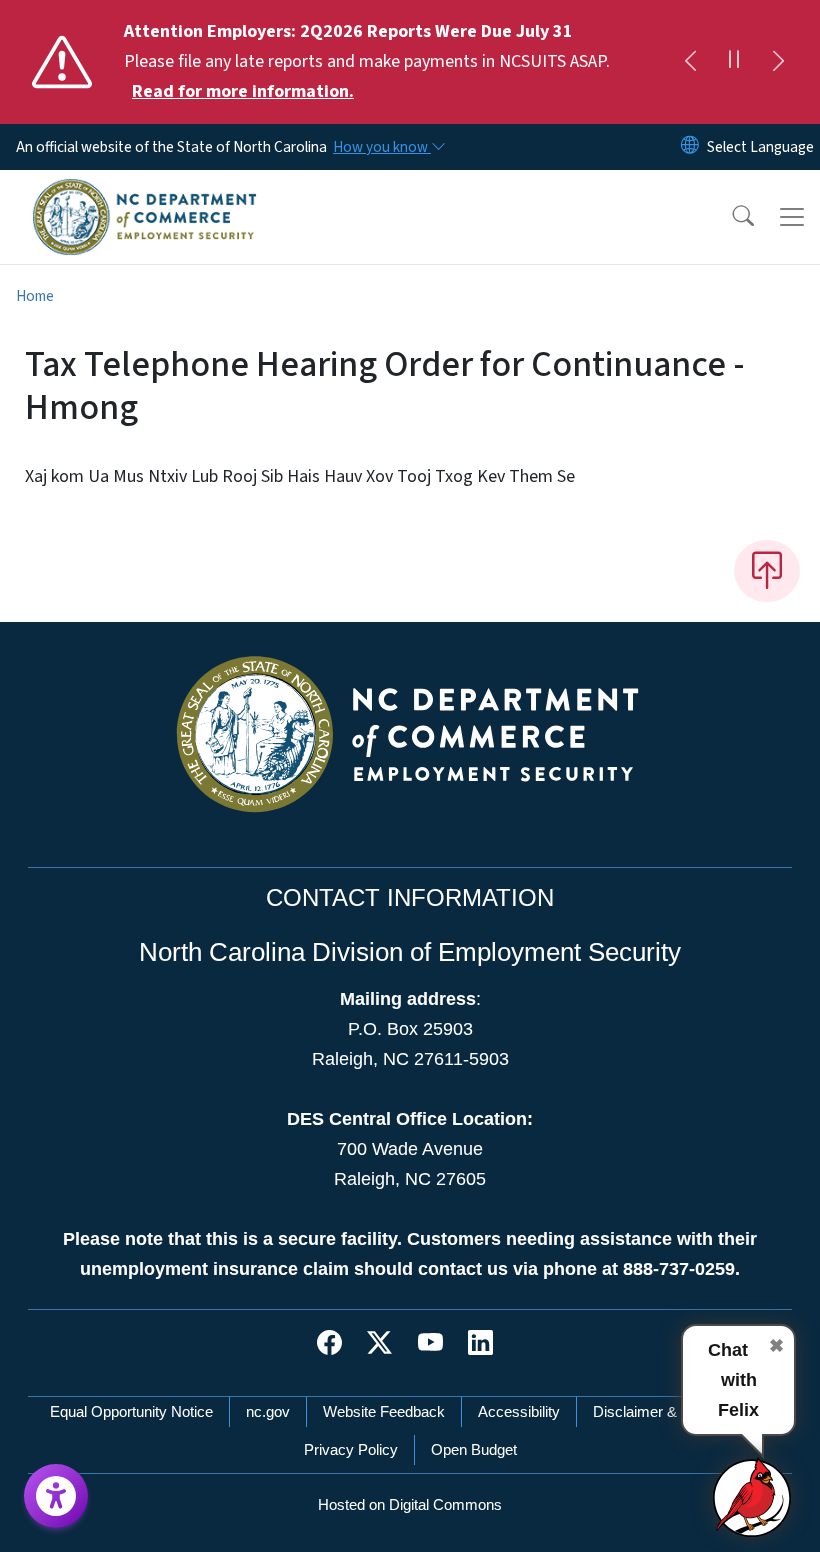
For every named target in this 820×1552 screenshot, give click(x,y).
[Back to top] (767, 571)
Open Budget (474, 1449)
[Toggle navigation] (792, 217)
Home (35, 296)
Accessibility (519, 1411)
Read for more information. (243, 91)
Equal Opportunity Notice (131, 1411)
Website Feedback (384, 1411)
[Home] (144, 193)
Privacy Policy (351, 1449)
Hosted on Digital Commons (410, 1504)
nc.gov (268, 1411)
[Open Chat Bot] (753, 1497)
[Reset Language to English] (690, 147)
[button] (730, 217)
